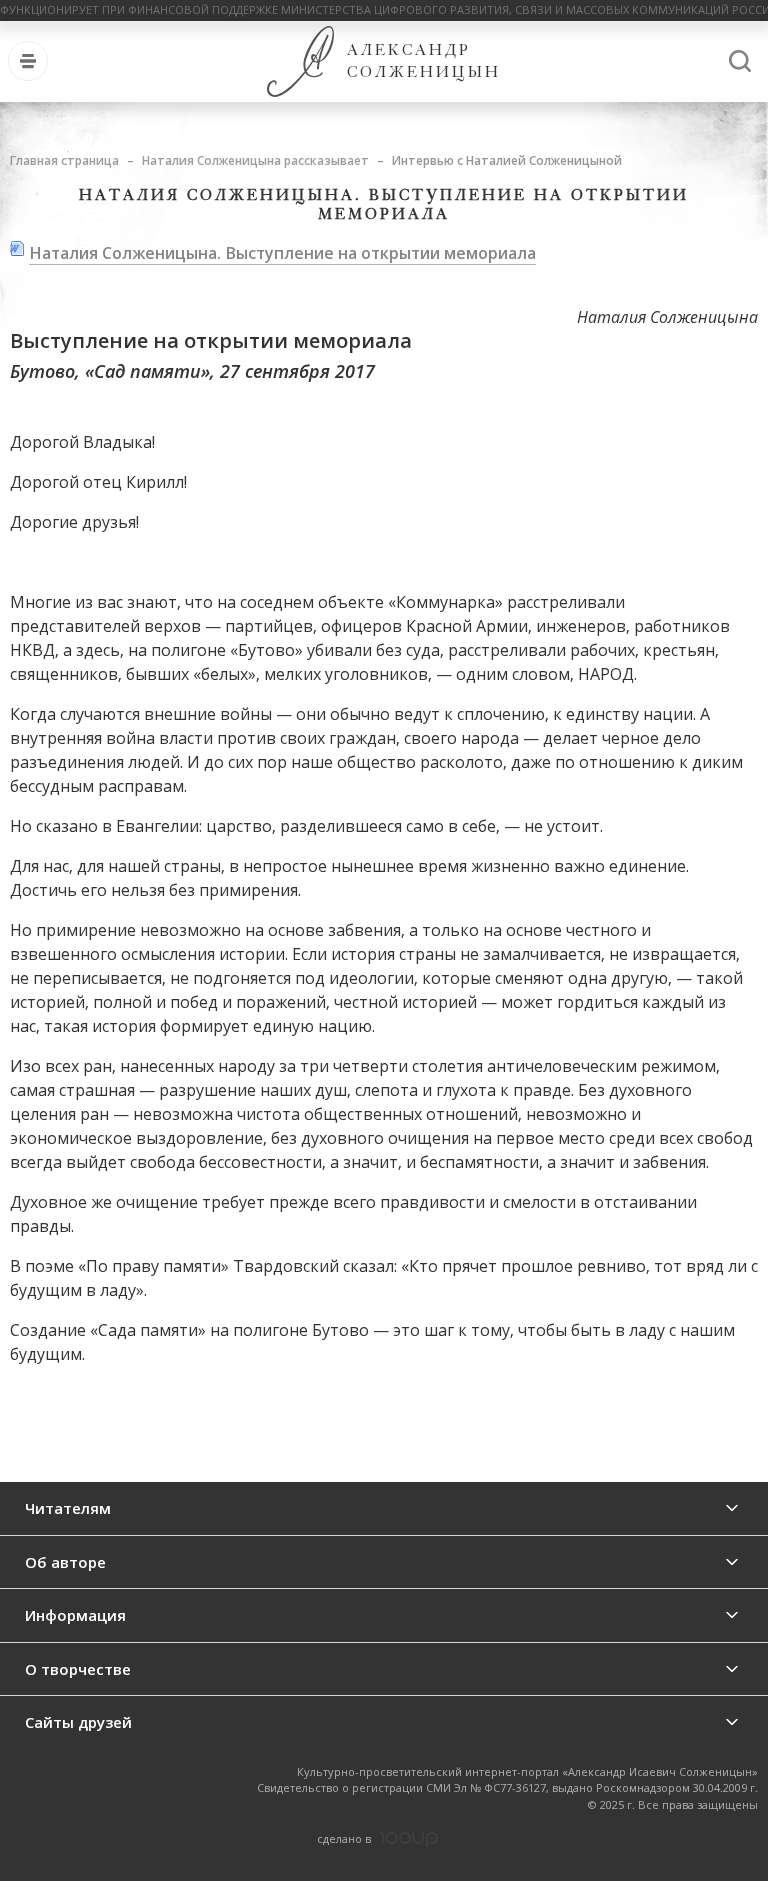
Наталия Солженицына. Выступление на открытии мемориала (282, 253)
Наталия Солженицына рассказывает (255, 160)
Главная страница (64, 160)
